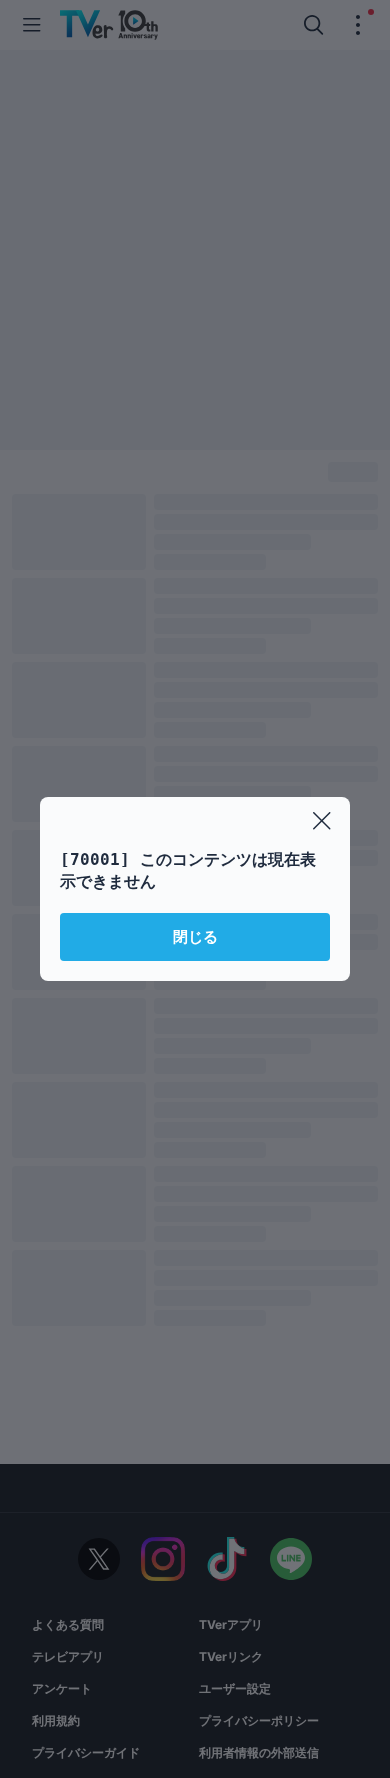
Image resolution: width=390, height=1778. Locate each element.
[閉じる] (322, 821)
